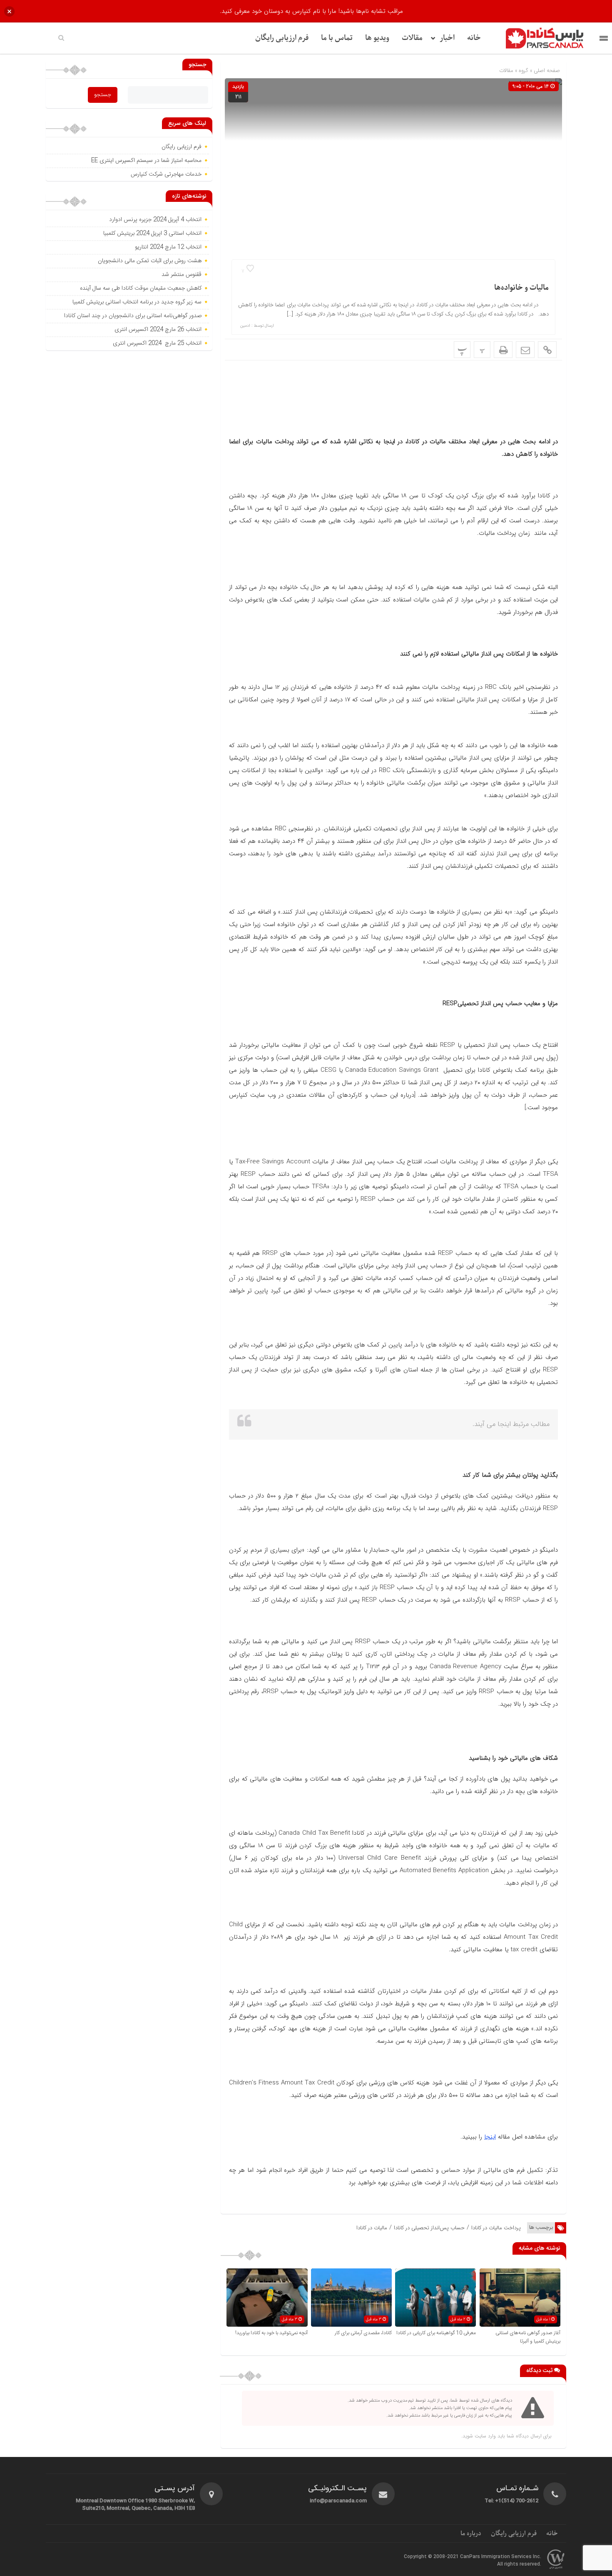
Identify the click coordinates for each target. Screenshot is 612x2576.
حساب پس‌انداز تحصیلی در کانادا (429, 2228)
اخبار (447, 38)
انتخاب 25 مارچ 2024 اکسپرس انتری (157, 343)
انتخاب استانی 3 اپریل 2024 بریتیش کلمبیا (152, 234)
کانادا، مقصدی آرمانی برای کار (363, 2333)
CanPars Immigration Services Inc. (501, 2557)
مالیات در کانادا (372, 2228)
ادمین (245, 326)
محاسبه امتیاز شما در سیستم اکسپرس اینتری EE (146, 161)
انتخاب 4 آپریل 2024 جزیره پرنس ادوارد (155, 220)
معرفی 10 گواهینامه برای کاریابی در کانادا (436, 2333)
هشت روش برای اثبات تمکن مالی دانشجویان (149, 261)
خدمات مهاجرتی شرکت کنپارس (166, 174)
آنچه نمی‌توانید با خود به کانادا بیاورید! (271, 2333)
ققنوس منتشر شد (182, 275)
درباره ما (471, 2534)
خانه (474, 38)
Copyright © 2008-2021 (432, 2557)
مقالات (412, 38)
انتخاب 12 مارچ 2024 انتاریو (167, 247)
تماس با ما (337, 38)
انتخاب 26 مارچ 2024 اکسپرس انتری (158, 330)
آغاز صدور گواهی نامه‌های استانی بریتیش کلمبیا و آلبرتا (528, 2337)
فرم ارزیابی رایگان (282, 38)
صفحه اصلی (546, 71)
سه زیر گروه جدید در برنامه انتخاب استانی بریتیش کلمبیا (137, 302)
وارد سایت (484, 2436)
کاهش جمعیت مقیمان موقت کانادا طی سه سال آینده (140, 288)
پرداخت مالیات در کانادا (496, 2228)
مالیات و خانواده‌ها (521, 288)
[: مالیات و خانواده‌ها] (525, 350)
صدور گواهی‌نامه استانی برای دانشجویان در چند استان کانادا (132, 316)
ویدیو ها (377, 38)
